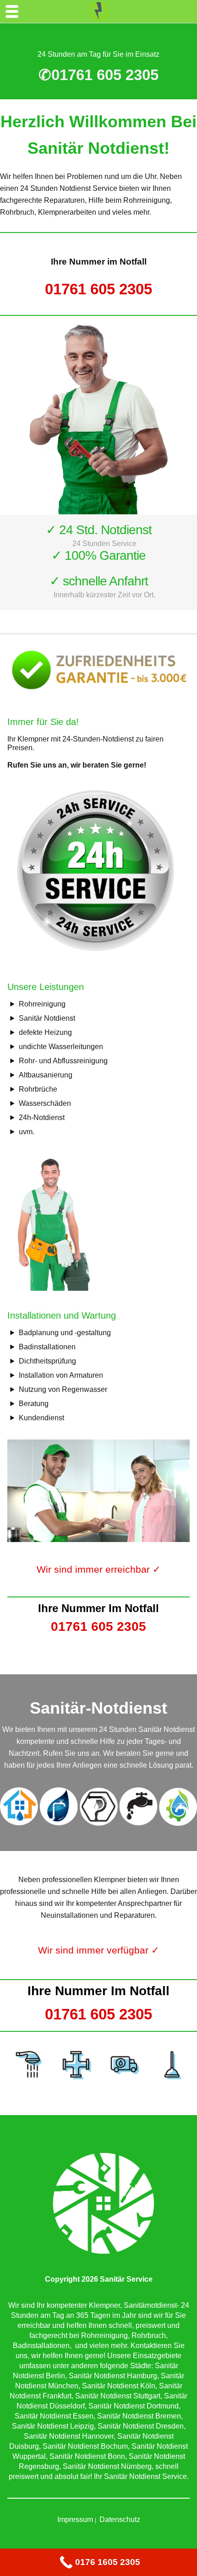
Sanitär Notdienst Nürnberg (107, 2466)
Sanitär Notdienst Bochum (85, 2446)
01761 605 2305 (98, 289)
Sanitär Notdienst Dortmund (134, 2406)
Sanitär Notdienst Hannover (69, 2436)
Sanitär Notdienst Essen (54, 2416)
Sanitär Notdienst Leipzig (53, 2426)
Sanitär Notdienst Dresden (141, 2426)
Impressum (75, 2519)
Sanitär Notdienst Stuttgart (118, 2396)
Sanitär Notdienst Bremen (139, 2416)
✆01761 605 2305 (98, 75)
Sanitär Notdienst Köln (119, 2386)
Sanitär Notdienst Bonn (87, 2456)
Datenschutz (120, 2519)
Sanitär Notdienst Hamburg (113, 2376)
